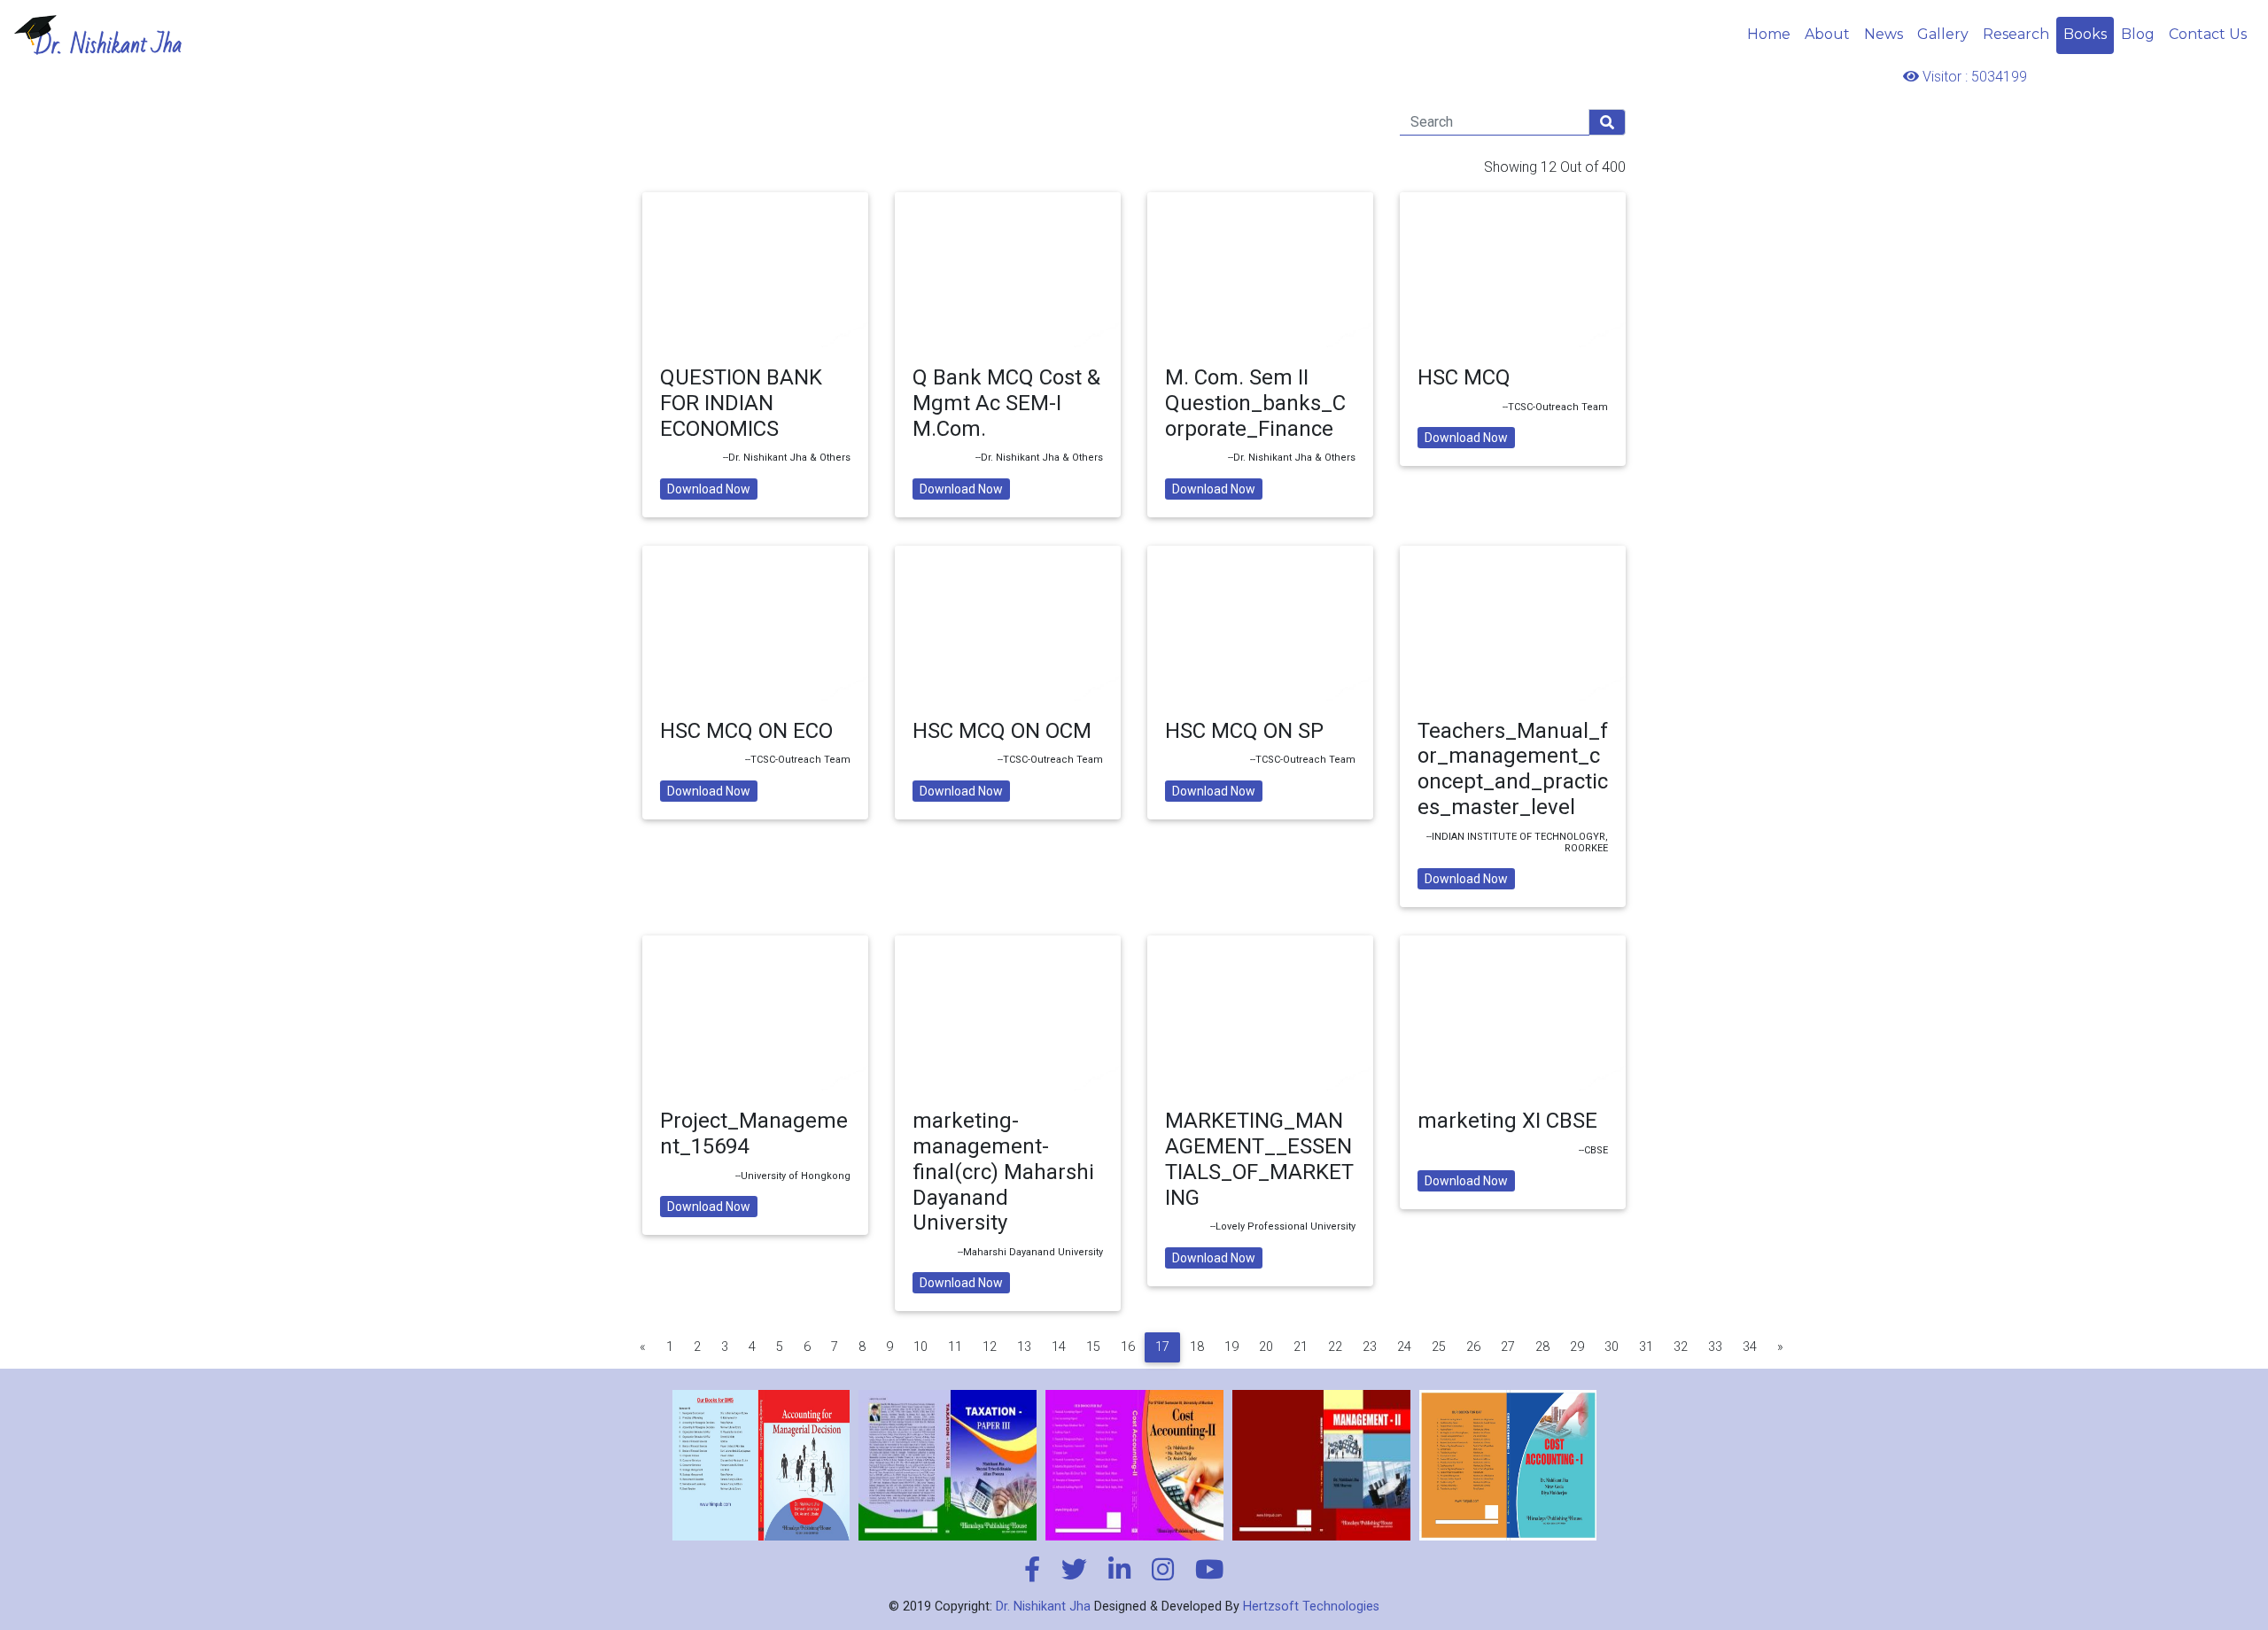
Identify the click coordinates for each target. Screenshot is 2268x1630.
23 (1370, 1347)
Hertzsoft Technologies (1311, 1607)
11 (955, 1347)
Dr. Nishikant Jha (1043, 1607)
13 (1024, 1347)
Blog (2138, 34)
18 (1197, 1347)
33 (1715, 1347)
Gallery (1943, 34)
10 (920, 1347)
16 (1128, 1347)
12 (990, 1347)
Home (1769, 34)
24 (1404, 1347)
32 (1681, 1347)
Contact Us (2208, 34)
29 (1577, 1347)
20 (1266, 1347)
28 (1542, 1347)
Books (2085, 34)
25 (1439, 1347)
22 (1335, 1347)
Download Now (709, 489)
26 (1473, 1347)
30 (1612, 1347)
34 (1750, 1347)
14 (1059, 1347)
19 (1231, 1347)
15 (1093, 1347)
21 (1301, 1347)
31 (1646, 1347)
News (1884, 34)
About (1827, 34)
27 (1508, 1347)
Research (2016, 34)
